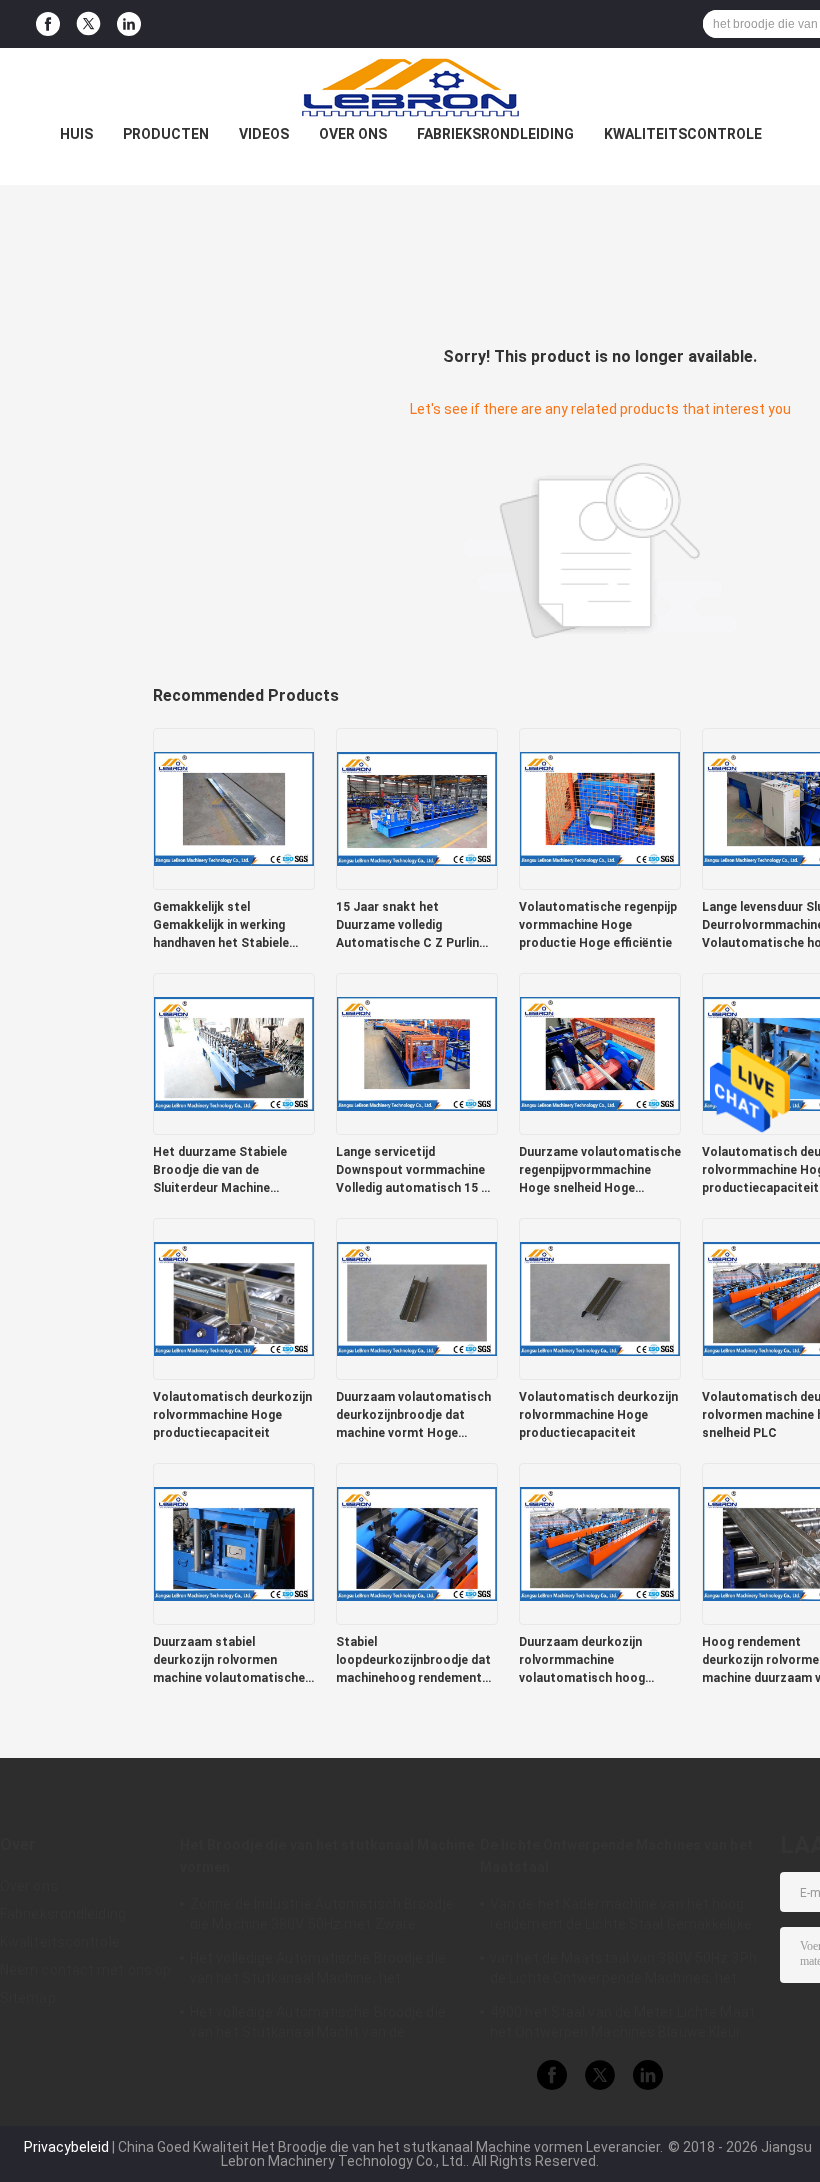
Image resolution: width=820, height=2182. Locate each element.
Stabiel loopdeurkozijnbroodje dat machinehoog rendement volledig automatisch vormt (417, 1661)
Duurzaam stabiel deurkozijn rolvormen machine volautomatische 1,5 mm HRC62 (229, 1661)
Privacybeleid (66, 2147)
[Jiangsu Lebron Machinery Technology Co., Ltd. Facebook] (48, 24)
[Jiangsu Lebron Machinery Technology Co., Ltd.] (410, 88)
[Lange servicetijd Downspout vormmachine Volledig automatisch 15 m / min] (417, 1053)
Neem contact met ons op (85, 1970)
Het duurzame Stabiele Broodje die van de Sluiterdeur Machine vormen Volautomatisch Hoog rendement (224, 1171)
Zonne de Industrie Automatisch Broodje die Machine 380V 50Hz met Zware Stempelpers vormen (322, 1917)
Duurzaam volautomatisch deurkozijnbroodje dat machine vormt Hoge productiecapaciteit (413, 1416)
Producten (166, 134)
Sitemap (28, 1998)
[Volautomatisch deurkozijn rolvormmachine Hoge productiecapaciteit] (234, 1298)
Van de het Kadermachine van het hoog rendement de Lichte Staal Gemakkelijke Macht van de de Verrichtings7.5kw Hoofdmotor (621, 1917)
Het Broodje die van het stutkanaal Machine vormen (327, 1856)
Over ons (353, 134)
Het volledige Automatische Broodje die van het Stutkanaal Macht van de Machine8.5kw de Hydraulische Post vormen (318, 2025)
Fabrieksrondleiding (495, 134)
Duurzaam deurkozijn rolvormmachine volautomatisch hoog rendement (582, 1661)
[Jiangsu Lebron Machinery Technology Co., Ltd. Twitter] (88, 24)
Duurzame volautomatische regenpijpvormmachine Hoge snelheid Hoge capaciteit (600, 1171)
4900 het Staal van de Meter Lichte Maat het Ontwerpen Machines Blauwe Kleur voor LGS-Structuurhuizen (622, 2025)
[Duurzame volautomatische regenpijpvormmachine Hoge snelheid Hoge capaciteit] (600, 1053)
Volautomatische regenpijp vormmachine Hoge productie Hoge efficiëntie (598, 925)
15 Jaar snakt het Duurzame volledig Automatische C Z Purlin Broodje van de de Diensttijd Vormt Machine (411, 926)
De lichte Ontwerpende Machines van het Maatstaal (616, 1856)
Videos (264, 134)
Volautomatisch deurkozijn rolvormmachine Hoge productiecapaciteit (232, 1415)
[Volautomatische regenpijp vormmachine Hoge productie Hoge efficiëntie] (600, 808)
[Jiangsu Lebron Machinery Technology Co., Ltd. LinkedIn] (129, 24)
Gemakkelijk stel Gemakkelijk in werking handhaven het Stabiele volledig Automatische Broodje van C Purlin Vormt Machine (232, 926)
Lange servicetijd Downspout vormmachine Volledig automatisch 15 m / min (414, 1171)
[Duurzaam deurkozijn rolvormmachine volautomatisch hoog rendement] (600, 1543)
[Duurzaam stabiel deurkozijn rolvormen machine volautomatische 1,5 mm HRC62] (234, 1543)
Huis (76, 134)
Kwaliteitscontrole (683, 134)
